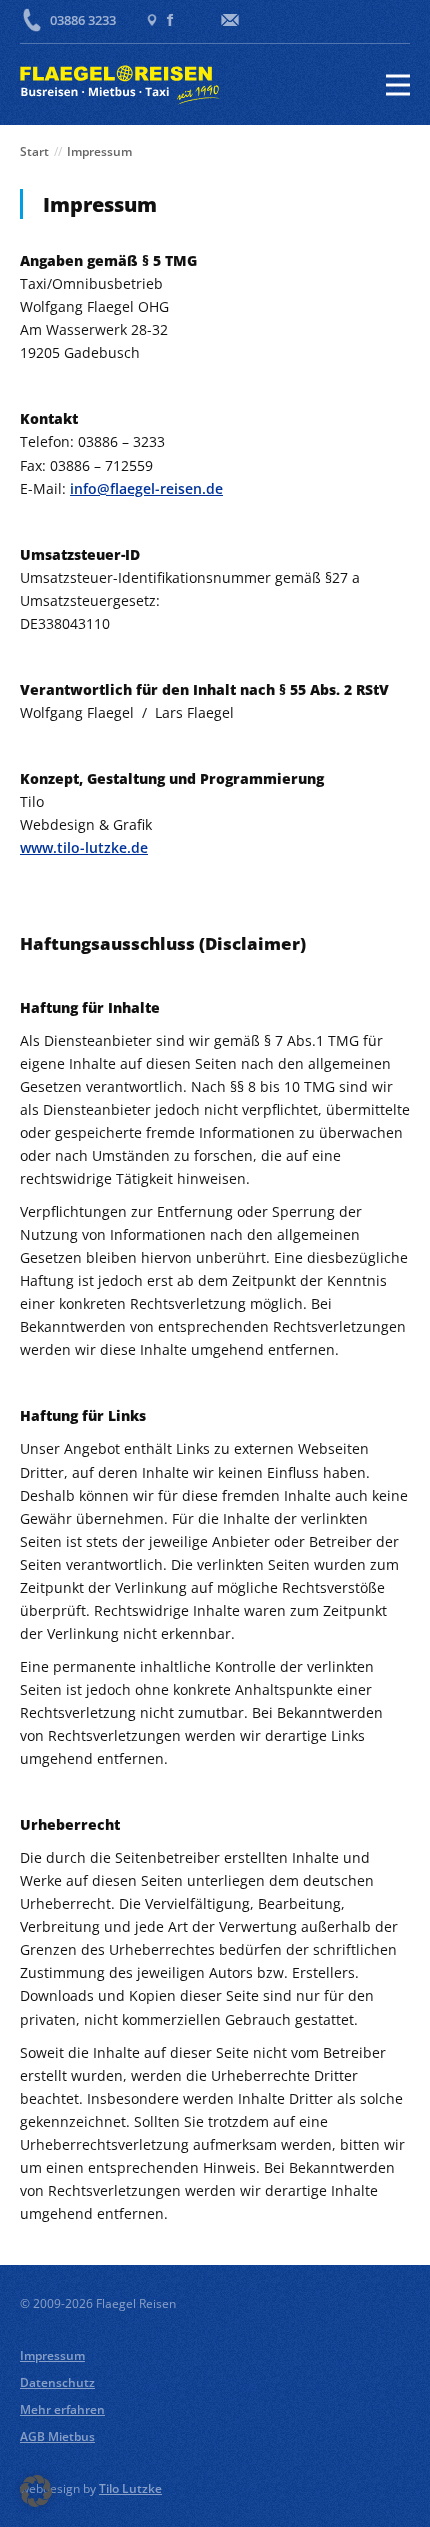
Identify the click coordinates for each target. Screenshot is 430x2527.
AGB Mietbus (57, 2436)
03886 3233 (83, 20)
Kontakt (230, 20)
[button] (36, 2491)
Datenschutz (57, 2382)
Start (34, 151)
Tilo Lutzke (130, 2488)
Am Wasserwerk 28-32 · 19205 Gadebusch (152, 20)
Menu (394, 85)
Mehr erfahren (62, 2409)
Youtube (196, 20)
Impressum (52, 2355)
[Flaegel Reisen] (120, 85)
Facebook (170, 20)
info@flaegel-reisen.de (146, 488)
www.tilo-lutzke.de (84, 847)
